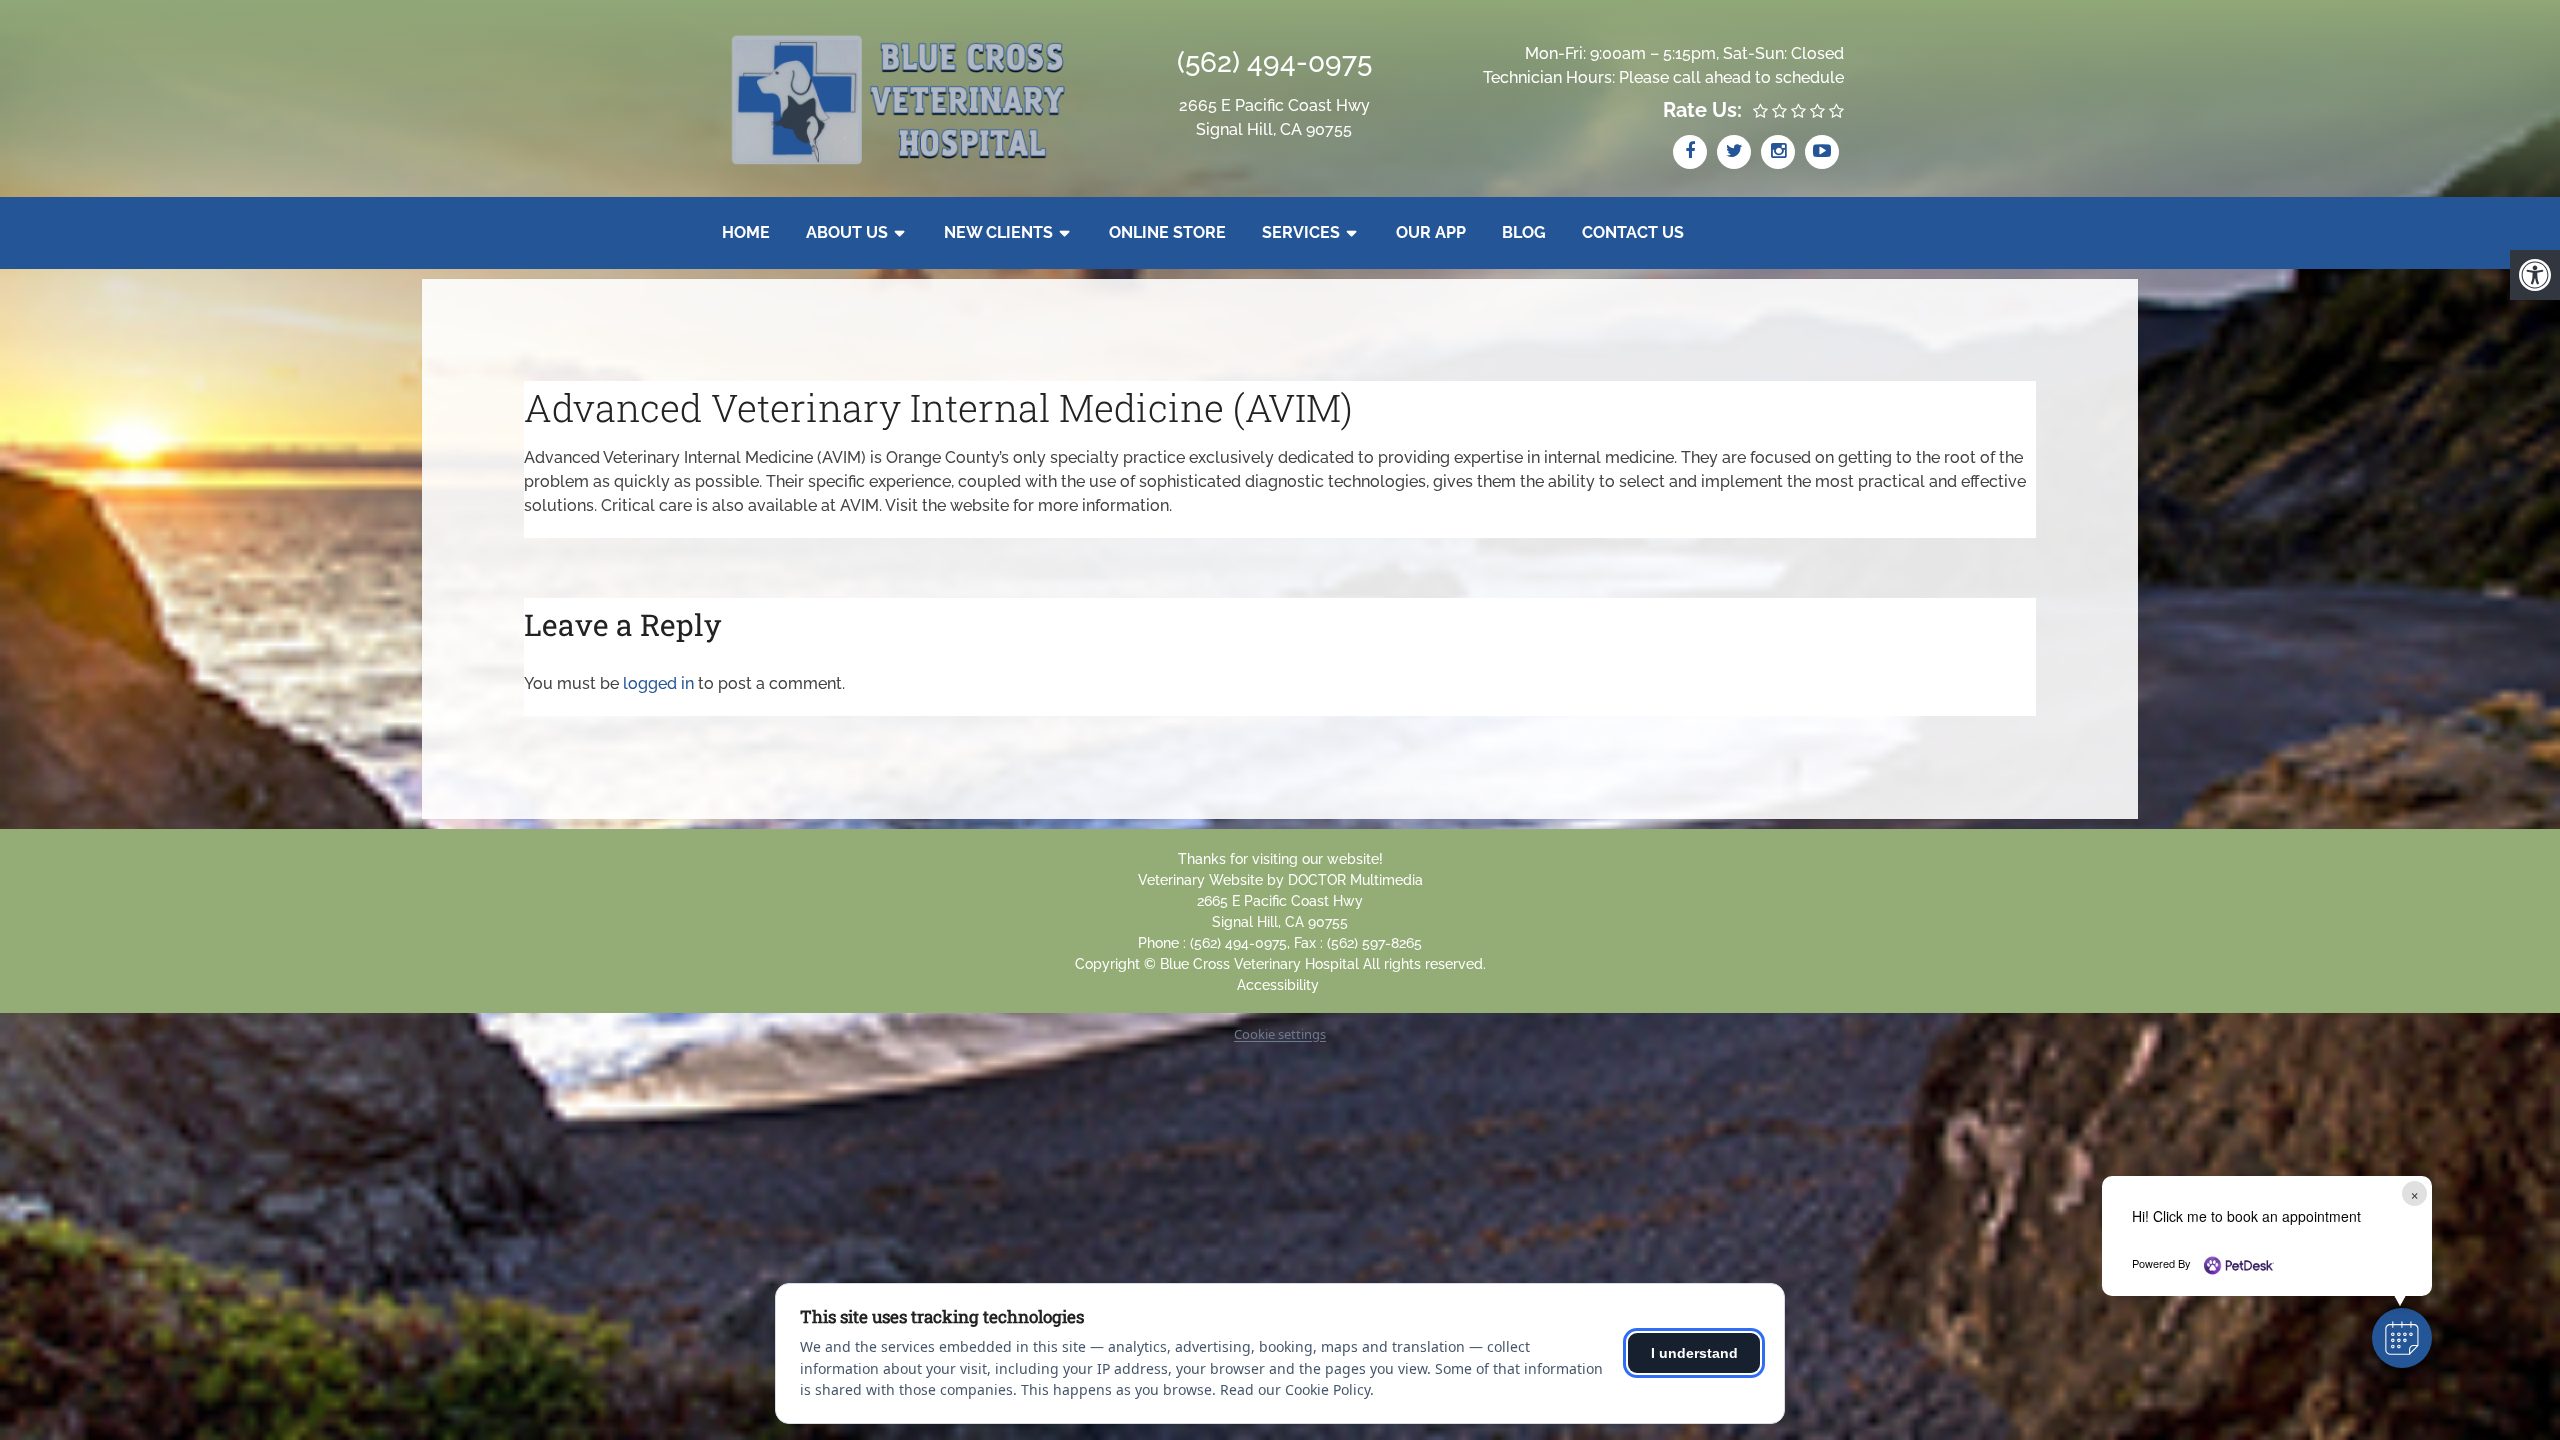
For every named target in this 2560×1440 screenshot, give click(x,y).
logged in (658, 683)
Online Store (1167, 232)
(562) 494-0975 (1274, 62)
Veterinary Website (1200, 880)
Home (746, 232)
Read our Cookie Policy (1295, 1389)
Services (1301, 232)
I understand (1694, 1353)
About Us (847, 232)
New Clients (998, 232)
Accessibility (1278, 985)
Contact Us (1633, 232)
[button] (2402, 1338)
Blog (1524, 232)
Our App (1431, 232)
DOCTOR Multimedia (1355, 880)
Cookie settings (1280, 1034)
